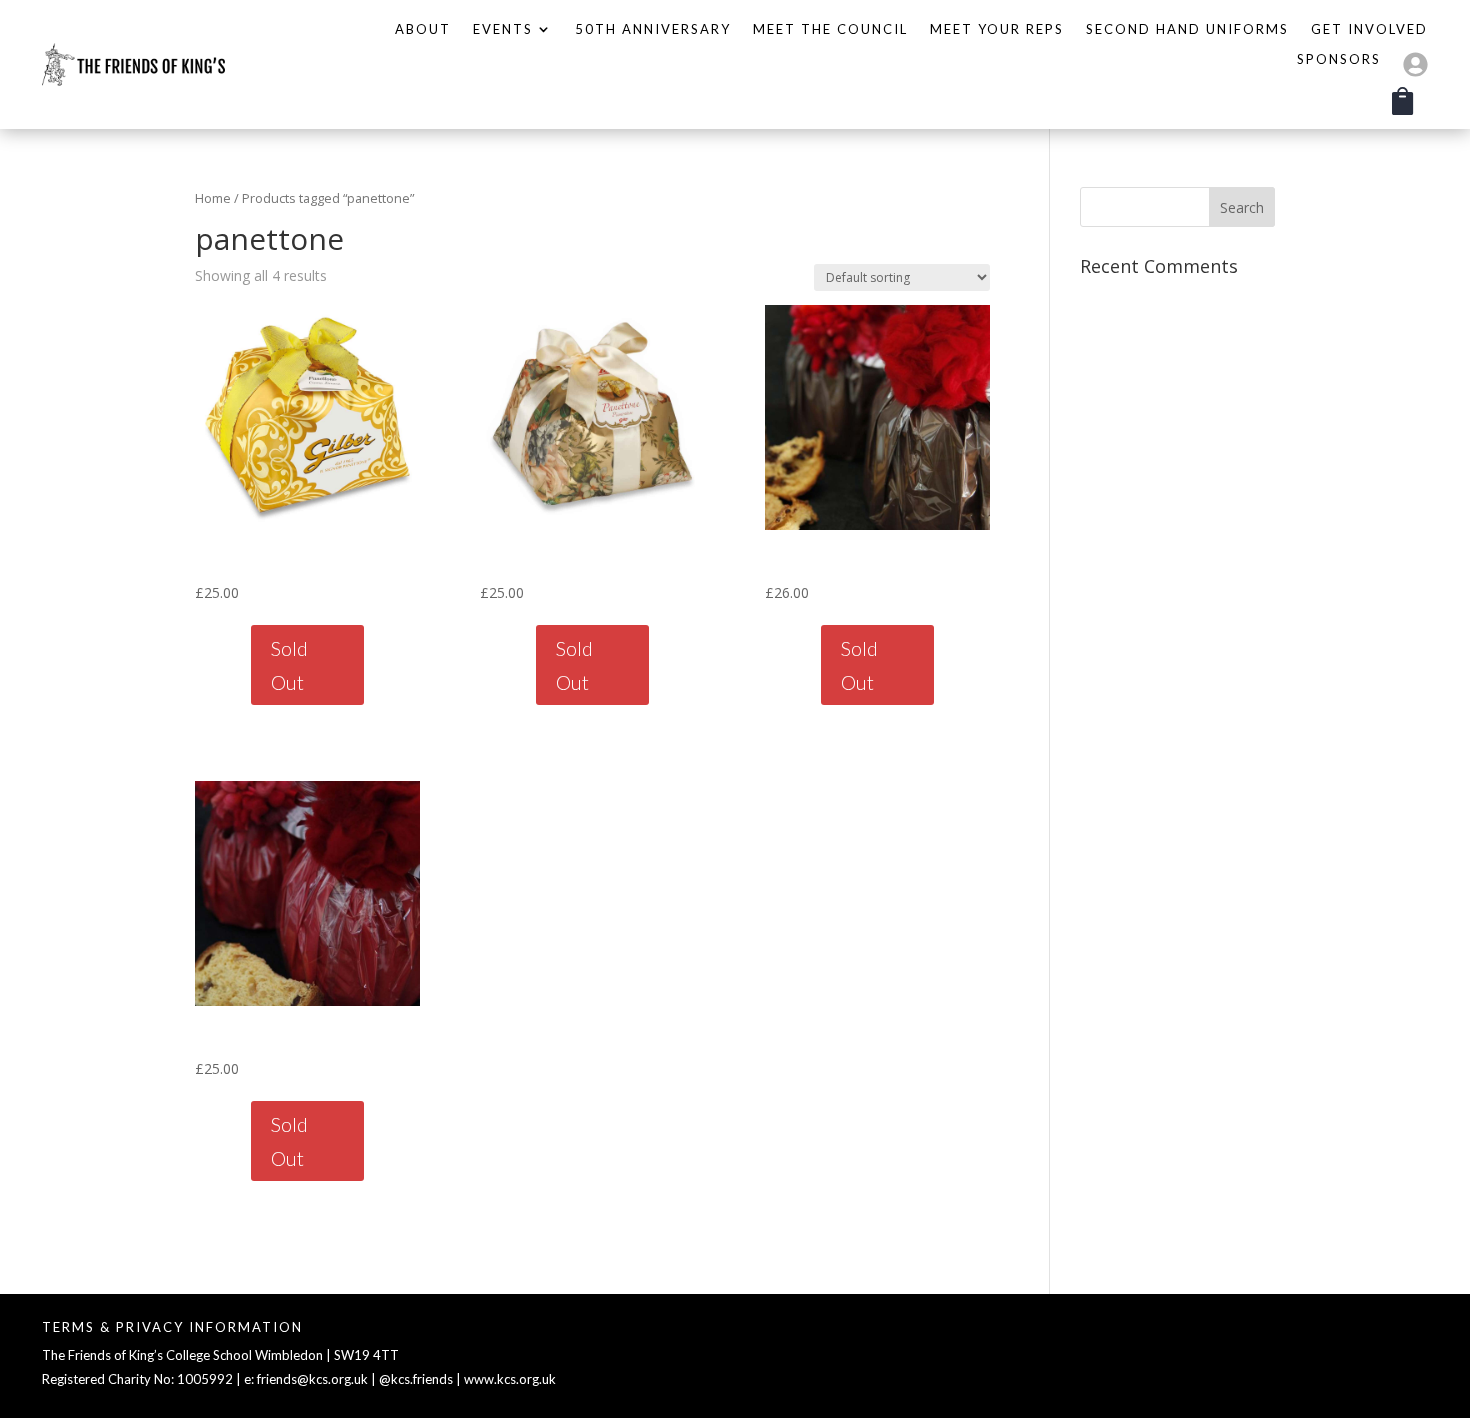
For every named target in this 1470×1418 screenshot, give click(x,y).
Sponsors (1339, 59)
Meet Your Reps (997, 29)
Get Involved (1369, 29)
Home (213, 198)
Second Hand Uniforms (1187, 29)
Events (503, 29)
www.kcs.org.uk (510, 1379)
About (423, 29)
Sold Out (289, 665)
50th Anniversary (653, 29)
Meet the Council (830, 29)
